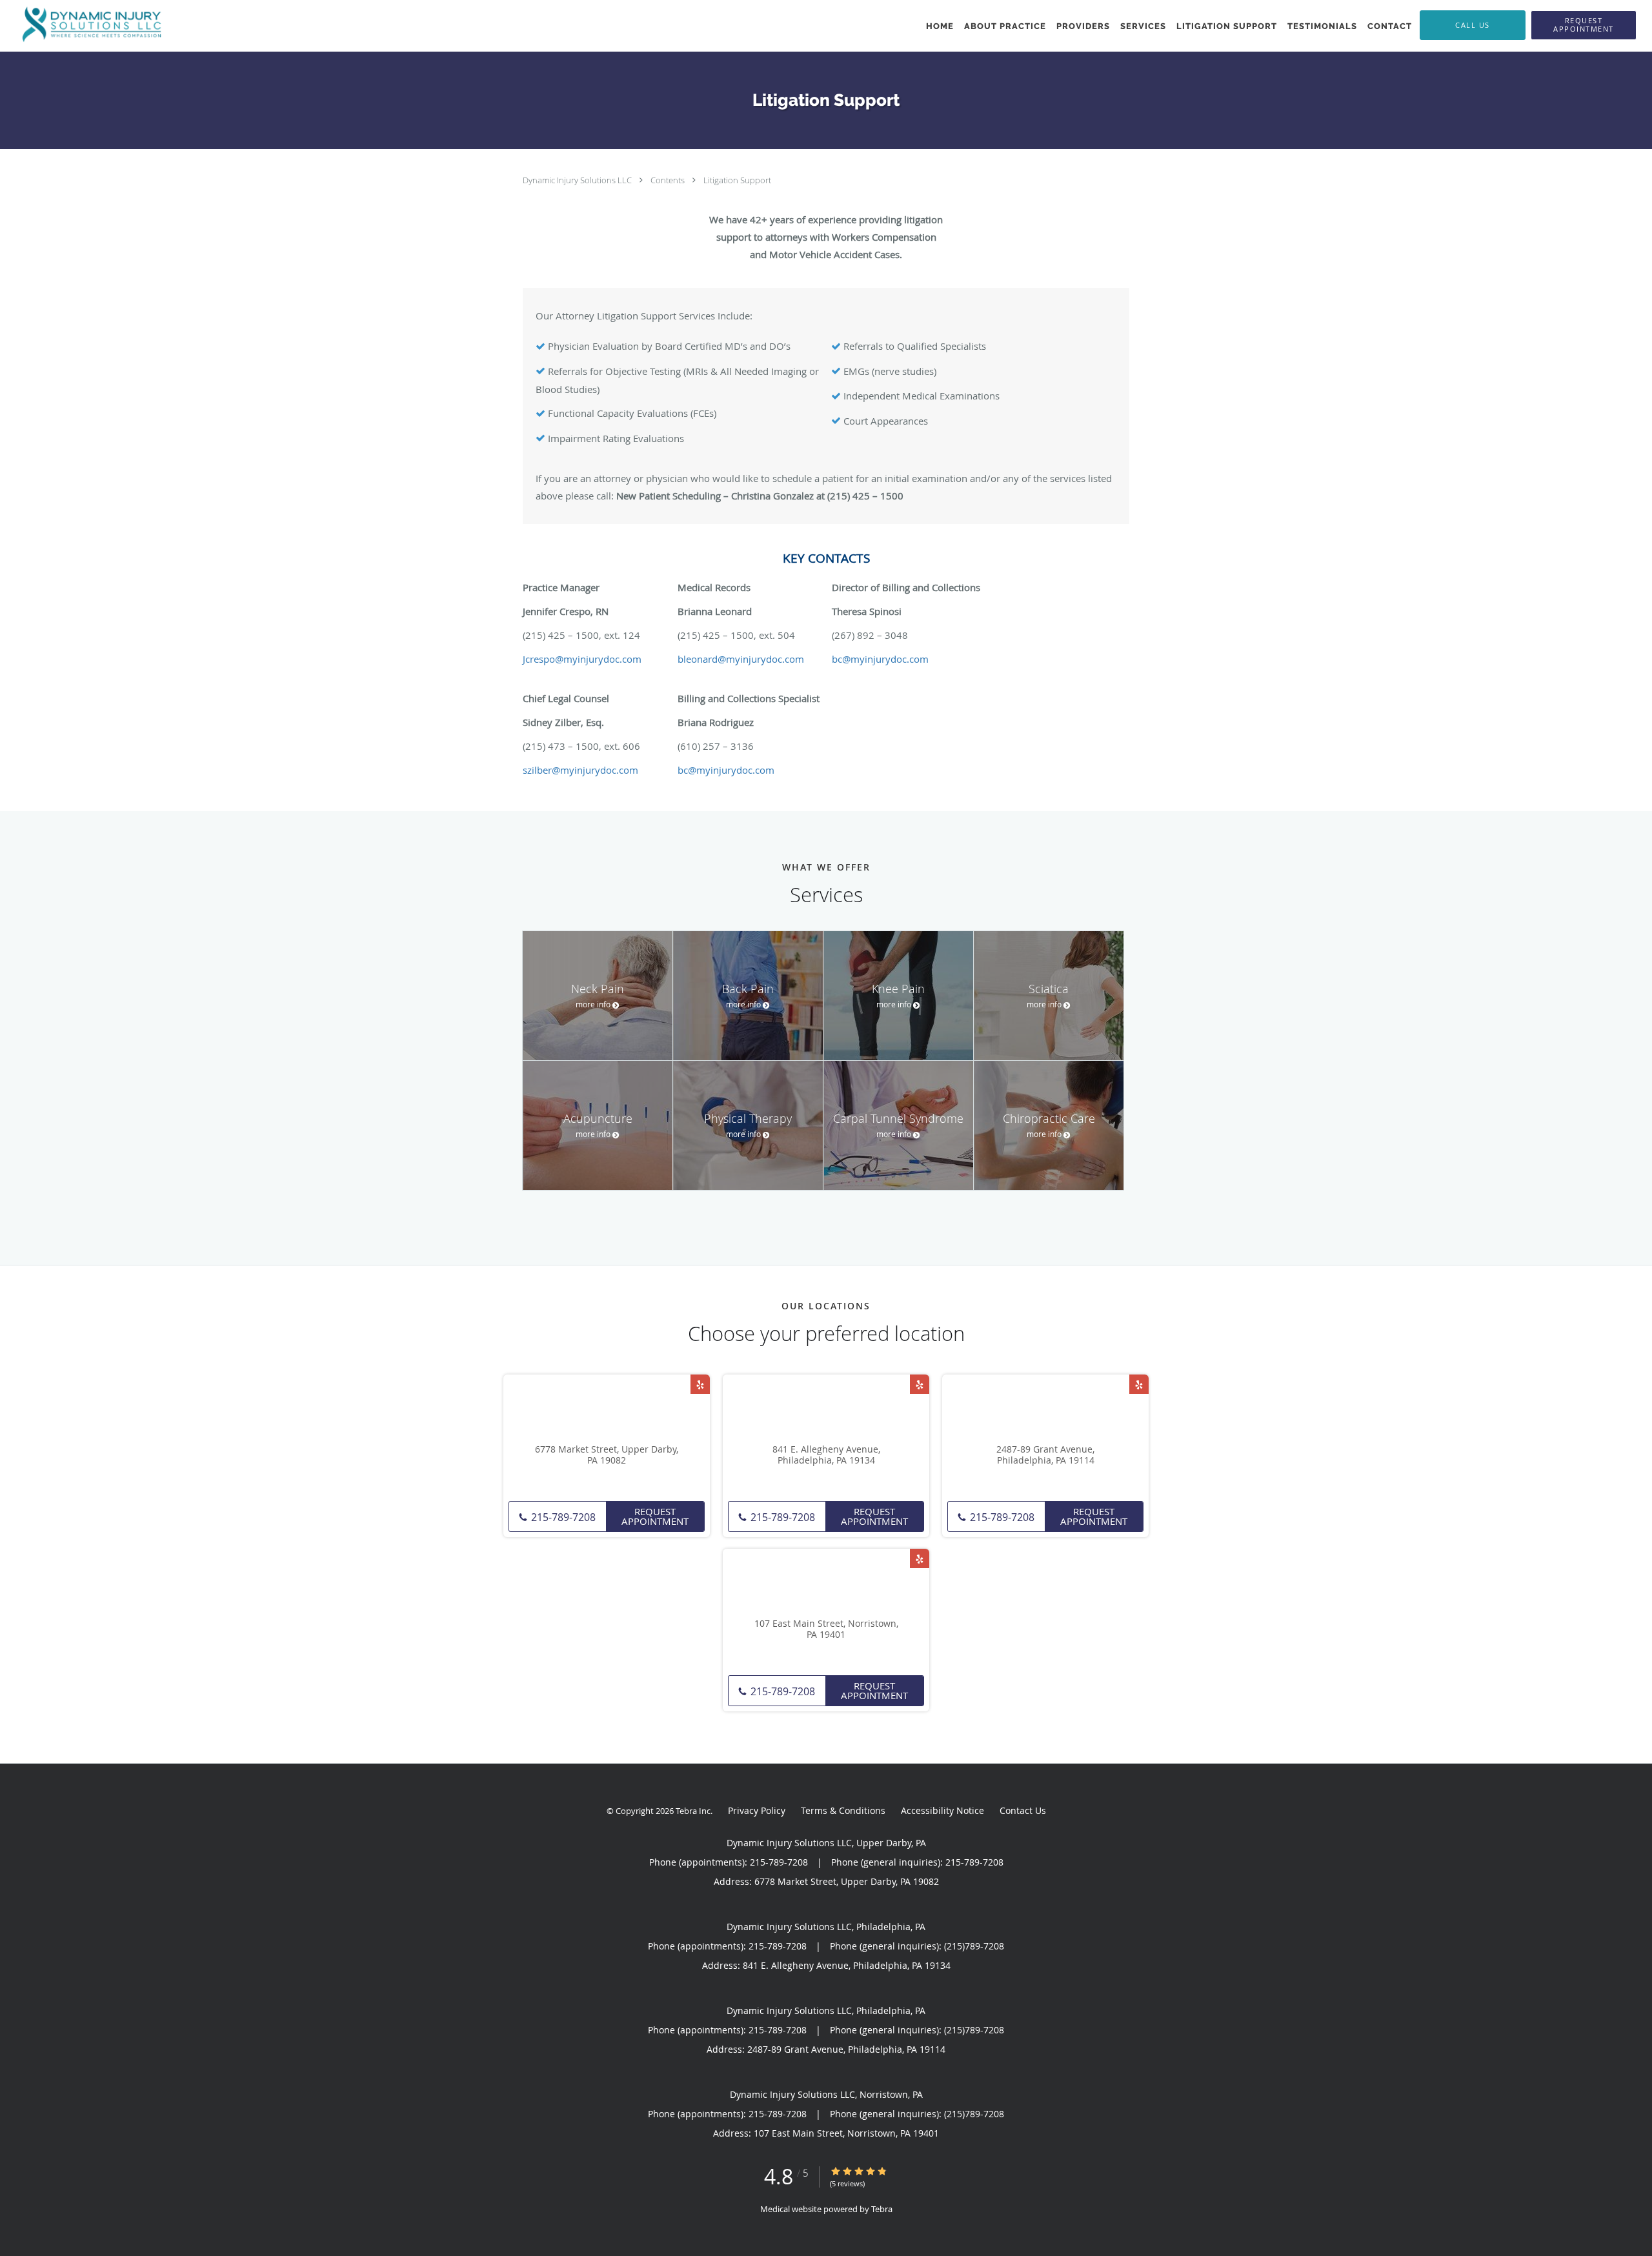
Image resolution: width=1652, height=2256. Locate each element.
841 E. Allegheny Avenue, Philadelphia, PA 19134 (826, 1455)
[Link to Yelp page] (700, 1384)
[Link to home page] (88, 25)
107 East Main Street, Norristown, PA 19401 (826, 1629)
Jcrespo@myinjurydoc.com (582, 659)
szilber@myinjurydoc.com (580, 770)
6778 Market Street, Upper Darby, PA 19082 (607, 1455)
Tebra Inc (693, 1811)
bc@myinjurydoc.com (880, 659)
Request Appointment (655, 1516)
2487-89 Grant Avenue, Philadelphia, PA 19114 (1045, 1455)
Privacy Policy (757, 1810)
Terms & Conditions (843, 1810)
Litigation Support (737, 180)
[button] (1584, 25)
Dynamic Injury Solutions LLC (578, 180)
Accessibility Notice (942, 1810)
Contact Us (1023, 1810)
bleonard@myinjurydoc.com (741, 659)
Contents (669, 180)
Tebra (882, 2209)
